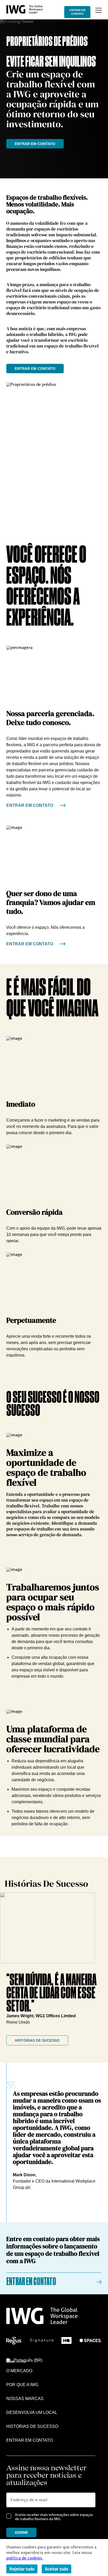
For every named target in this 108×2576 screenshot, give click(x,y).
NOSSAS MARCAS (25, 2399)
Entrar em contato (77, 12)
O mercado (19, 2371)
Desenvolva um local (32, 2412)
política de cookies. (25, 2558)
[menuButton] (99, 10)
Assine (21, 2532)
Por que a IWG (22, 2385)
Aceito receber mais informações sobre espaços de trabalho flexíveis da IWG (54, 2517)
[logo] (25, 12)
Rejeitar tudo (22, 2569)
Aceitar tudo (56, 2569)
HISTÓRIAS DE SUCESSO (37, 2040)
